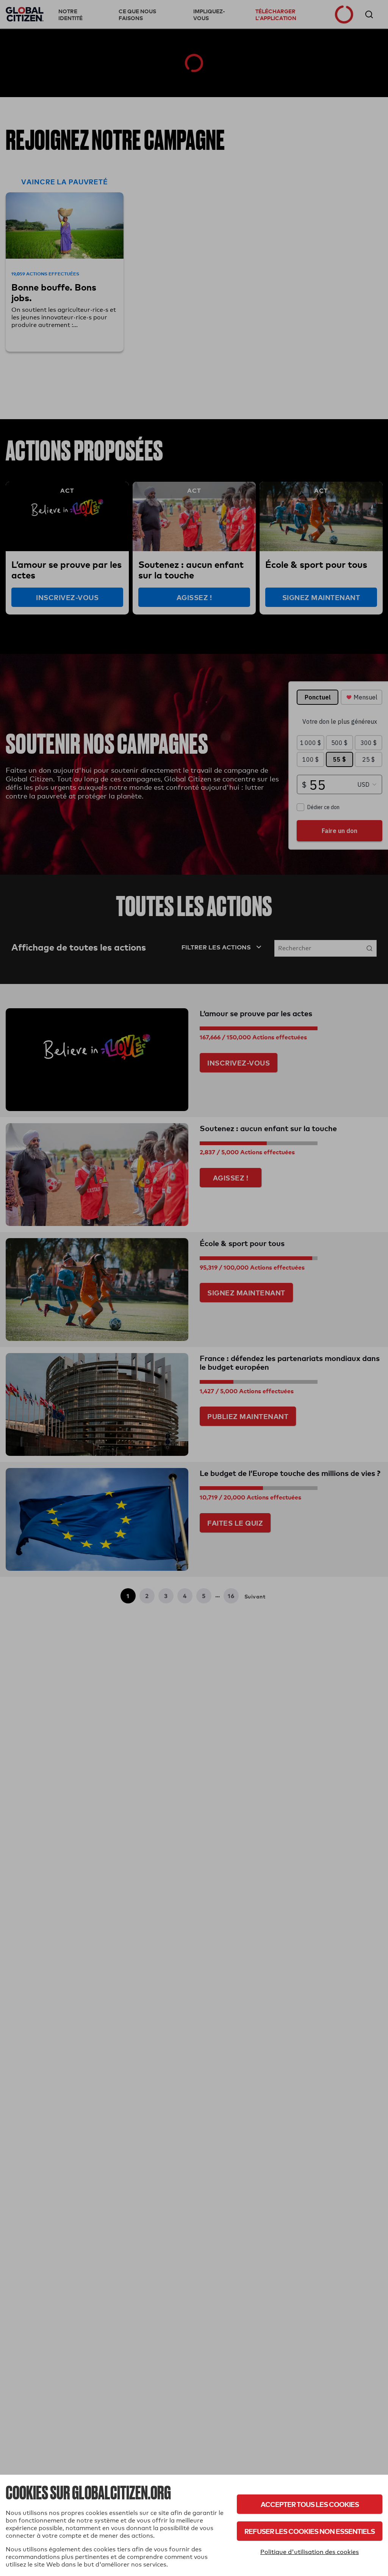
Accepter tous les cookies (310, 2504)
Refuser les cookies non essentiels (310, 2531)
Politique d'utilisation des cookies (310, 2552)
